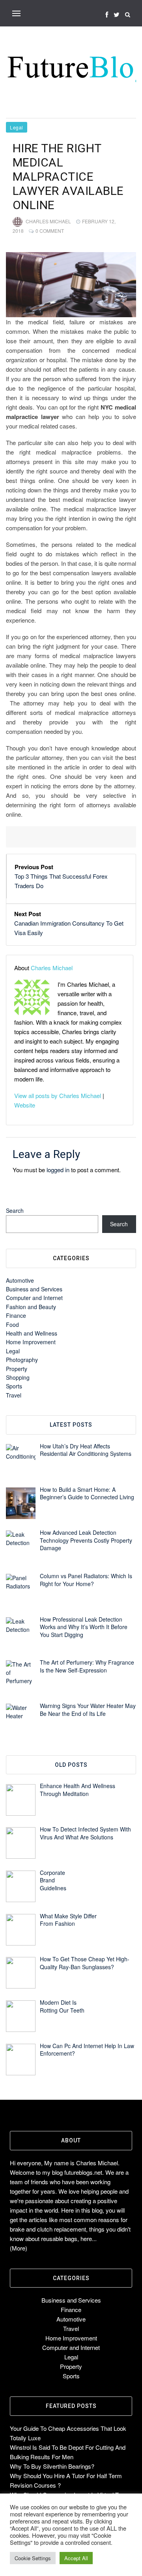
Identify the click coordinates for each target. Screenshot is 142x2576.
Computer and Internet (34, 1298)
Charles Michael (48, 221)
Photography (22, 1360)
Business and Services (34, 1289)
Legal (17, 127)
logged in (58, 1170)
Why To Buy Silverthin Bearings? (52, 2466)
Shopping (18, 1377)
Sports (14, 1386)
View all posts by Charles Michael (58, 1095)
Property (17, 1369)
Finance (16, 1315)
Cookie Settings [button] (33, 2558)
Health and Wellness (32, 1333)
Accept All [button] (76, 2558)
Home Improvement (31, 1342)
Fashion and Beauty (31, 1307)
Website (25, 1105)
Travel (14, 1395)
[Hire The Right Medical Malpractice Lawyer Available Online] (71, 285)
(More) (19, 2248)
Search (15, 1210)
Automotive (20, 1280)
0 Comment (50, 231)
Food (12, 1324)
